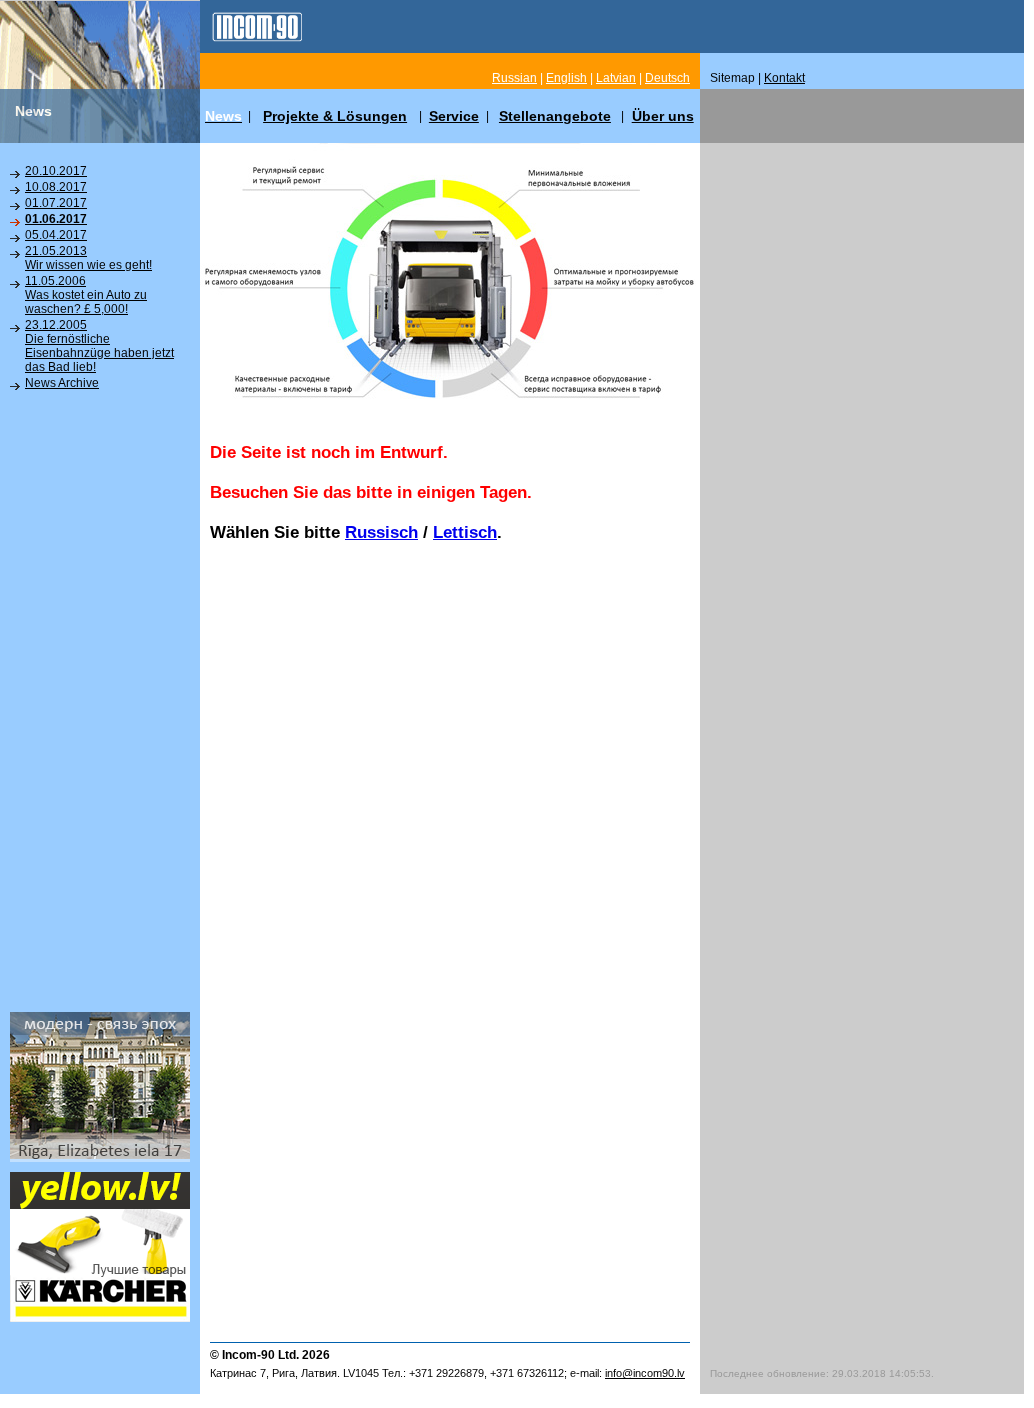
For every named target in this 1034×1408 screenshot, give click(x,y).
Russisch (381, 532)
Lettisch (465, 532)
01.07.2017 (56, 203)
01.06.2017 (56, 219)
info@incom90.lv (645, 1373)
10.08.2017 (56, 187)
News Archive (62, 383)
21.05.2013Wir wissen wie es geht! (88, 258)
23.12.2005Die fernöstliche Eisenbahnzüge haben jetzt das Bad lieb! (99, 346)
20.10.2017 (56, 171)
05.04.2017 (56, 235)
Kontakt (784, 78)
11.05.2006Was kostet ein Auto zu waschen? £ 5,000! (86, 295)
